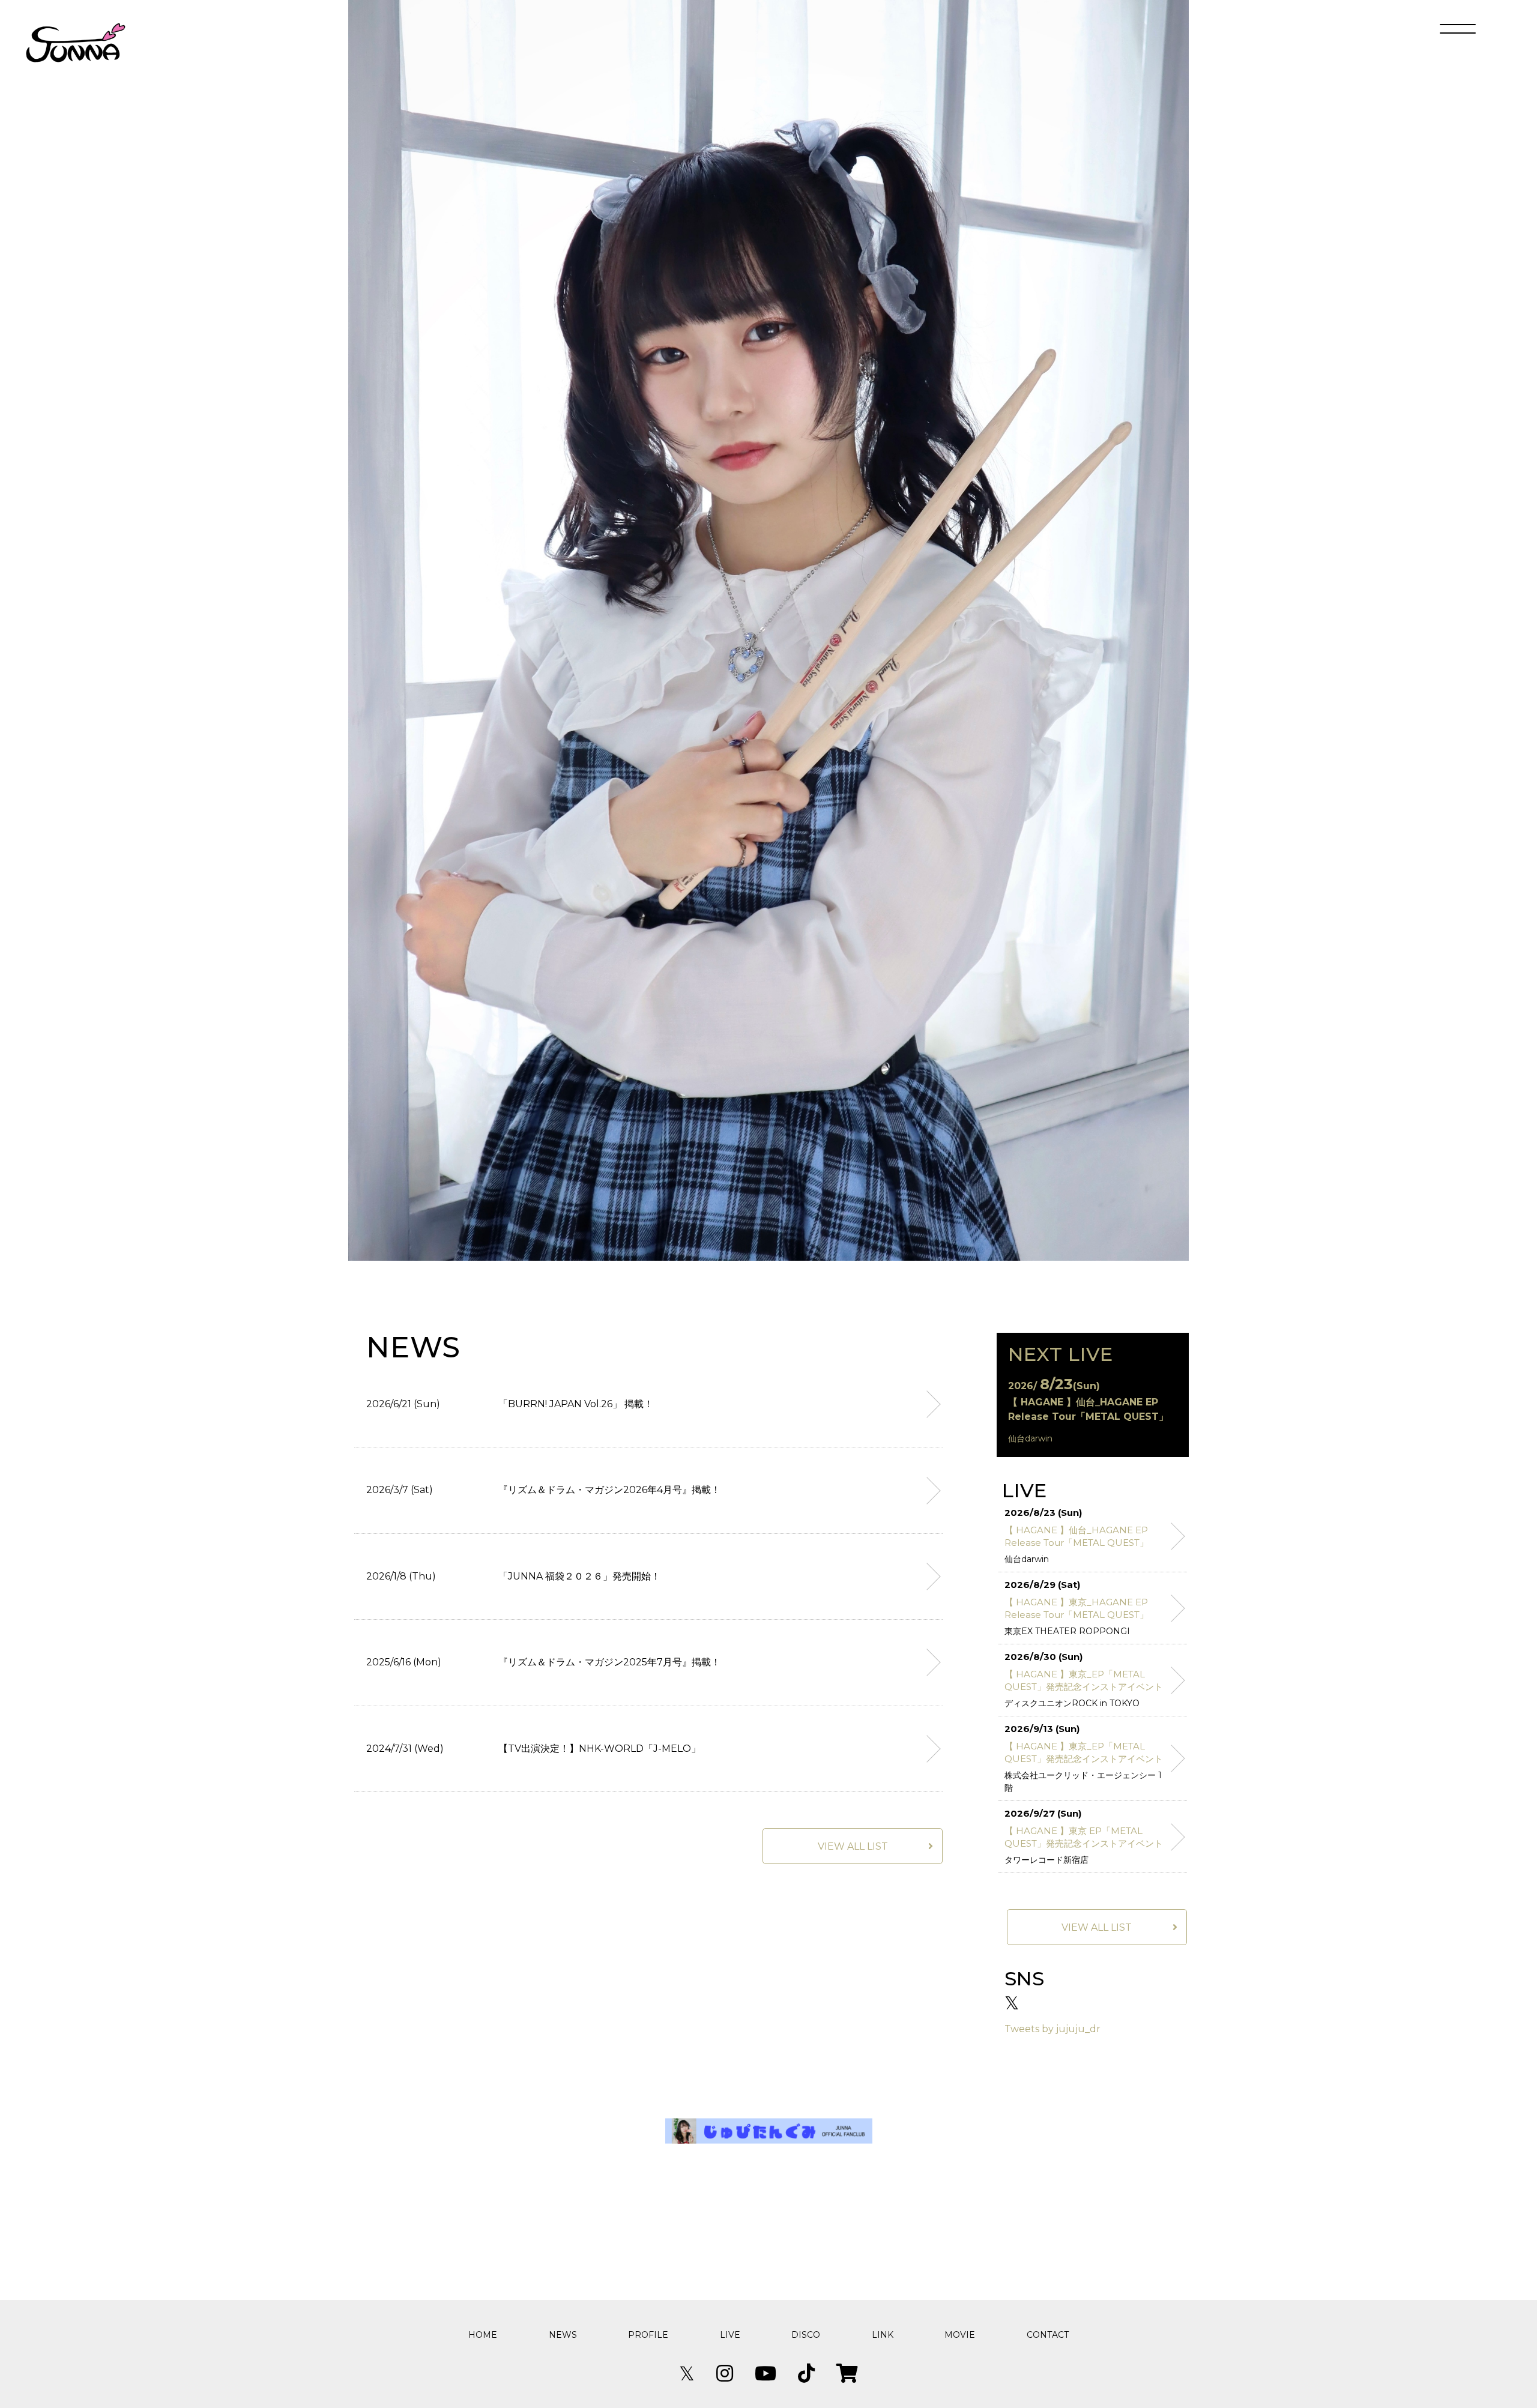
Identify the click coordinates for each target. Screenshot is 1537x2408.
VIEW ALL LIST (853, 1846)
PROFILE (648, 2335)
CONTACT (1048, 2335)
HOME (483, 2335)
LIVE (730, 2335)
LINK (883, 2335)
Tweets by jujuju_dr (1052, 2029)
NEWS (563, 2335)
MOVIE (960, 2335)
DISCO (806, 2335)
